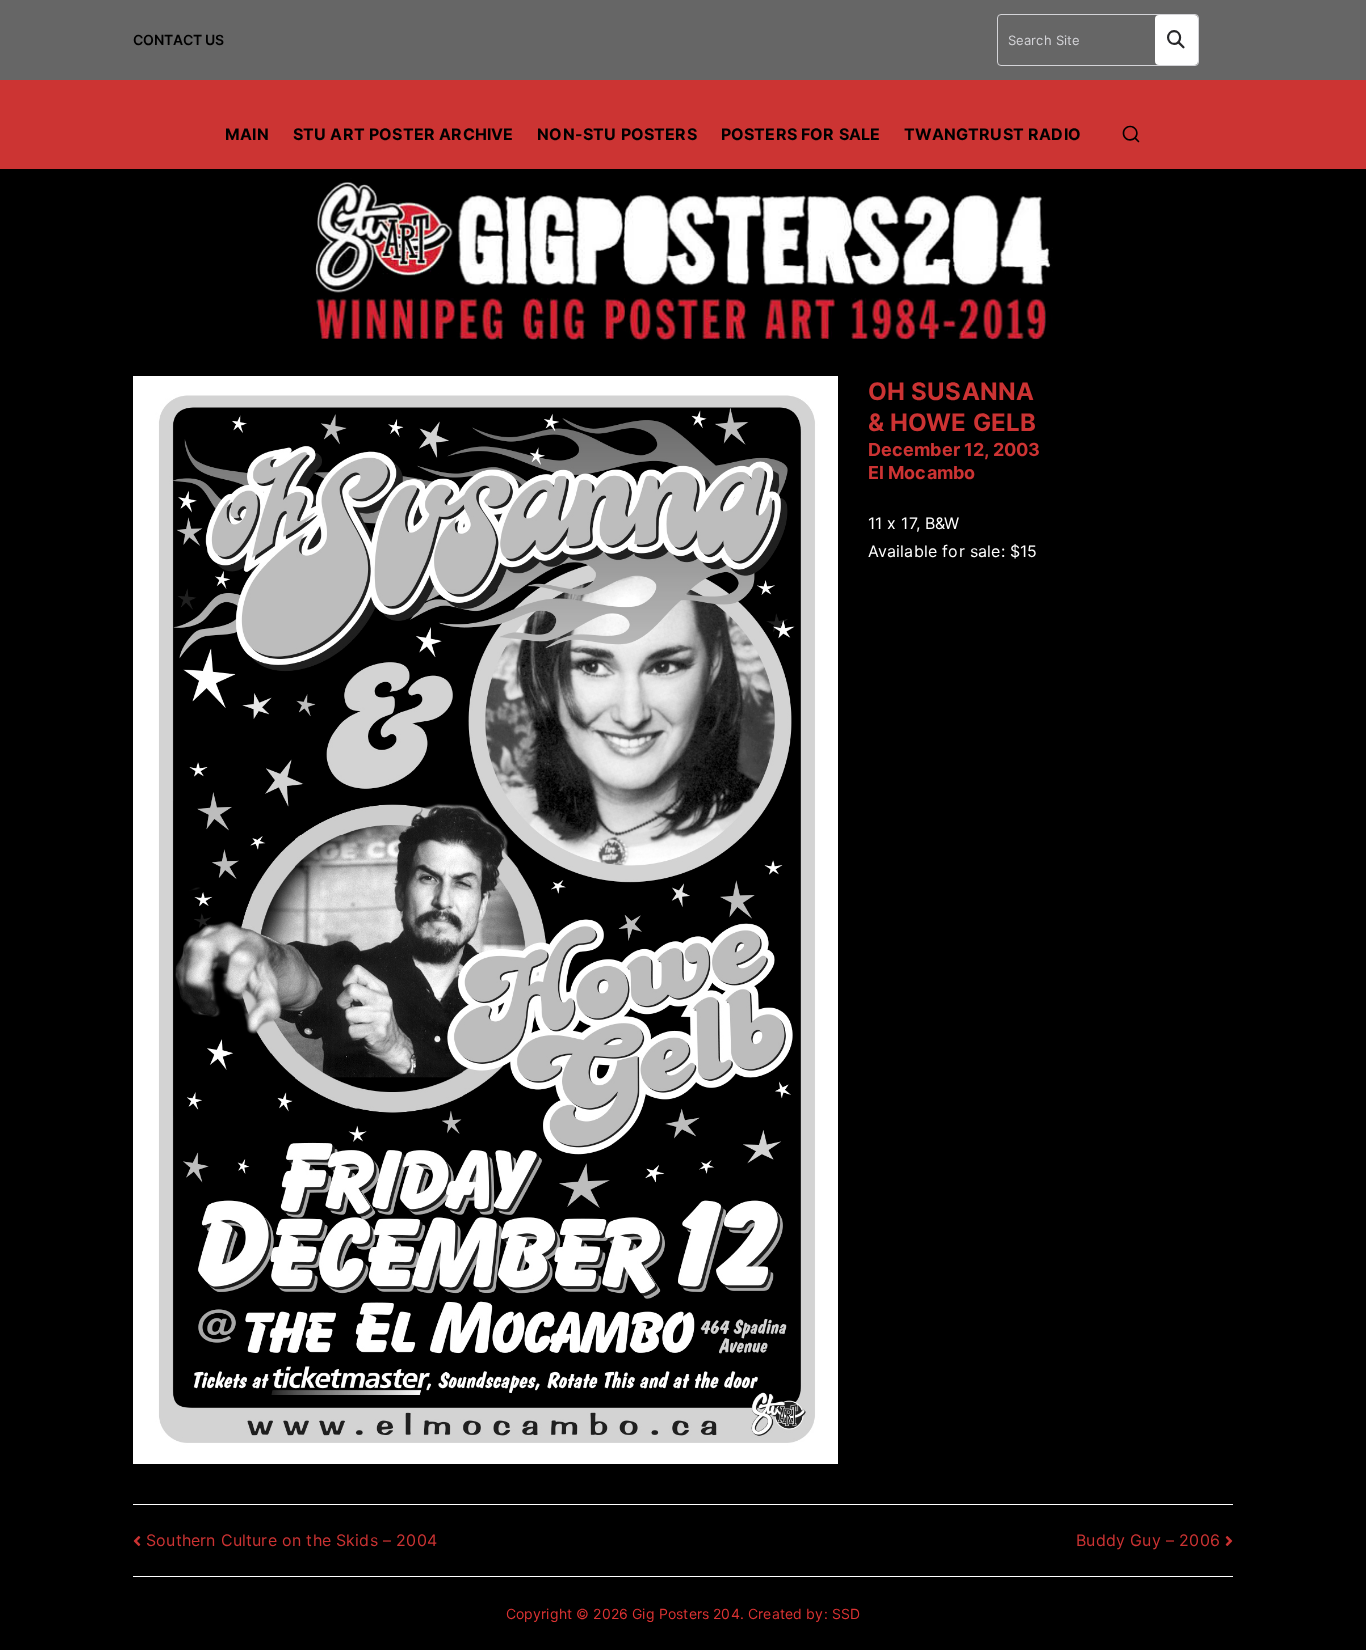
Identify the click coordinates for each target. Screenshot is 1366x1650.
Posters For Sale (801, 134)
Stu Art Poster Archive (403, 134)
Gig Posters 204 (685, 1613)
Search (1176, 40)
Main (247, 134)
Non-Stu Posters (616, 134)
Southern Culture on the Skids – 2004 (291, 1540)
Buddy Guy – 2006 (1148, 1540)
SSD (846, 1613)
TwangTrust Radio (992, 134)
